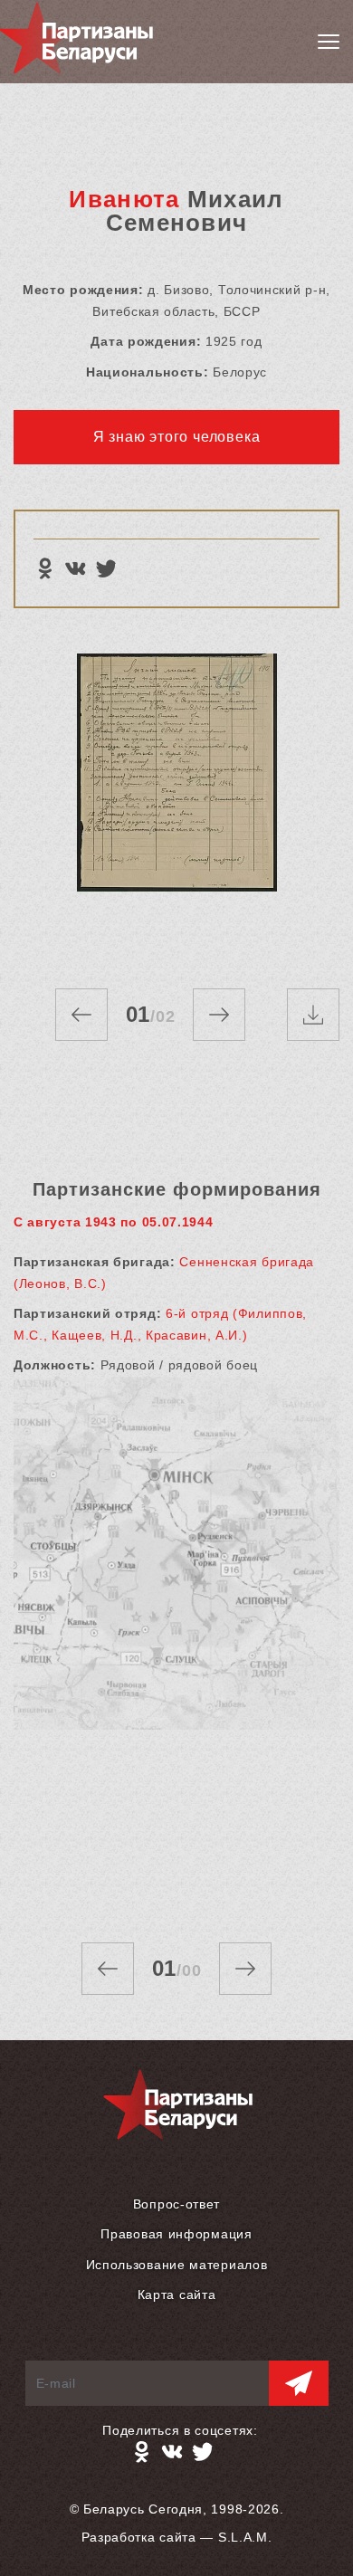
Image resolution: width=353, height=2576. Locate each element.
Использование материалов (177, 2265)
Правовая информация (176, 2234)
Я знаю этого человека (177, 437)
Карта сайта (177, 2295)
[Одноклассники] (44, 568)
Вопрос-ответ (176, 2204)
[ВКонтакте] (75, 568)
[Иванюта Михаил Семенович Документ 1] (176, 803)
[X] (106, 568)
